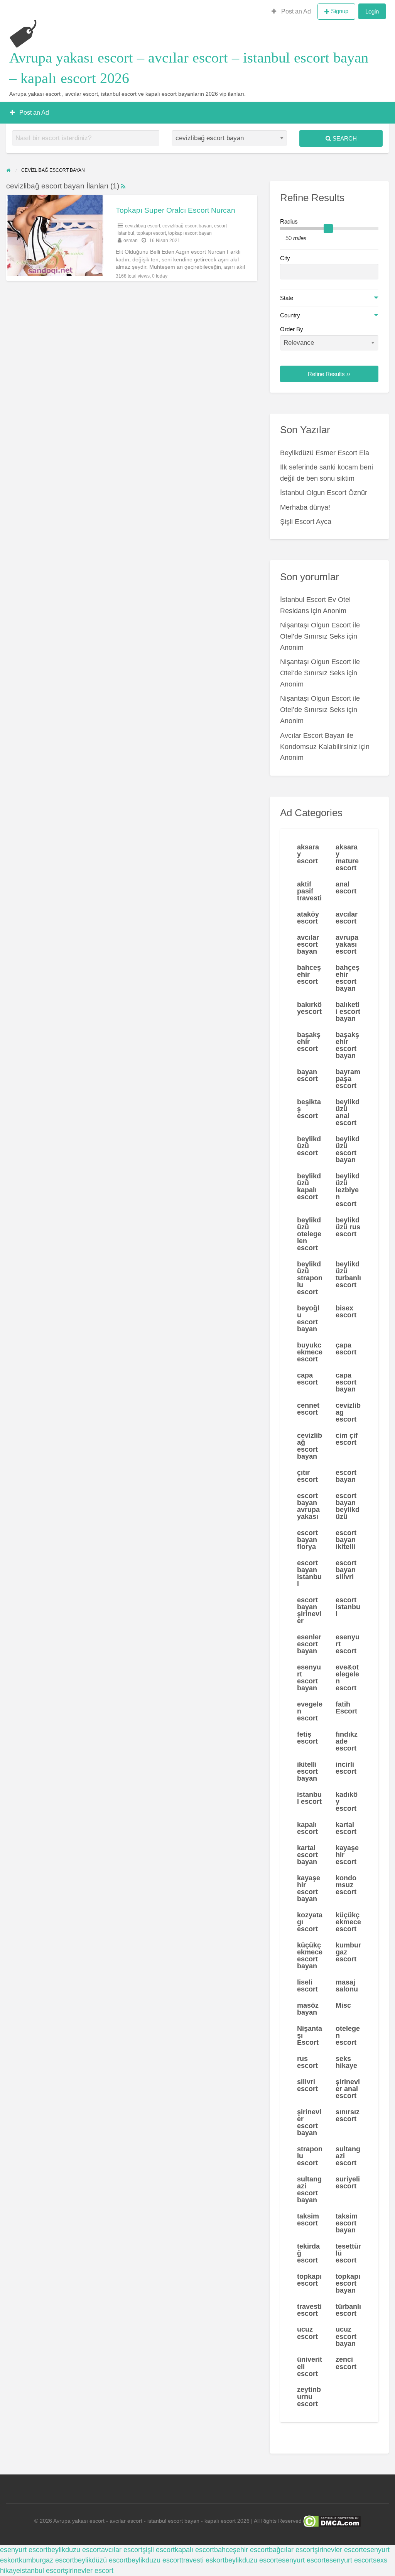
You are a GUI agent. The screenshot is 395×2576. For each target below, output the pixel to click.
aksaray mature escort (347, 858)
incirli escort (346, 1768)
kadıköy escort (347, 1802)
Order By (292, 329)
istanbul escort (309, 1798)
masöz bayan (308, 2009)
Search (344, 138)
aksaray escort (308, 854)
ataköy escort (308, 918)
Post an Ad (295, 11)
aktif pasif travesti (309, 891)
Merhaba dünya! (305, 507)
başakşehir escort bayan (347, 1045)
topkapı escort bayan (190, 233)
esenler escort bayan (309, 1644)
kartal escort (346, 1828)
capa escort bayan (346, 1382)
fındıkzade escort (347, 1741)
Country (290, 315)
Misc (343, 2005)
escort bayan (346, 1476)
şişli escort (159, 2550)
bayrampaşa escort (348, 1079)
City (285, 258)
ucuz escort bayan (346, 2336)
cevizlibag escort (143, 226)
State (287, 298)
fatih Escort (346, 1708)
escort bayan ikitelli (346, 1540)
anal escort (346, 888)
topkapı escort (151, 233)
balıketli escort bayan (348, 1012)
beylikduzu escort (74, 2550)
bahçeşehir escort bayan (348, 978)
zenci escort (346, 2363)
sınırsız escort (348, 2115)
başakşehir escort (309, 1042)
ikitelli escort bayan (307, 1771)
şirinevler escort (339, 2550)
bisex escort (346, 1312)
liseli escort (307, 1986)
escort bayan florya (307, 1540)
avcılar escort (347, 918)
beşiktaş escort (309, 1109)
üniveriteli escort (310, 2366)
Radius (289, 222)
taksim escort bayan (347, 2223)
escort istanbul (348, 1607)
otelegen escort (348, 2035)
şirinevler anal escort (348, 2089)
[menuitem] (291, 12)
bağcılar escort (292, 2550)
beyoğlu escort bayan (308, 1319)
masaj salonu (347, 1986)
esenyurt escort (348, 1644)
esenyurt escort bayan (309, 1678)
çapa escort (346, 1349)
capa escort (307, 1379)
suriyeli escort (348, 2183)
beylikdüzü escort (309, 1146)
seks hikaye (346, 2062)
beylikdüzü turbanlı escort (348, 1274)
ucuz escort (307, 2333)
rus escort (307, 2062)
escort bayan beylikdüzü (348, 1506)
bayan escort (307, 1075)
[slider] (328, 229)
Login (372, 11)
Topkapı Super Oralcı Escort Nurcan (176, 210)
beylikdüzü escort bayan (348, 1149)
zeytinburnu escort (309, 2396)
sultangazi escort (348, 2156)
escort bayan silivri (346, 1570)
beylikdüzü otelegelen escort (309, 1234)
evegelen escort (310, 1711)
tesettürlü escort (348, 2253)
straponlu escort (310, 2156)
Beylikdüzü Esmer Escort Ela (325, 453)
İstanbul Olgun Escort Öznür (324, 493)
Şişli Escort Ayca (306, 522)
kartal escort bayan (307, 1855)
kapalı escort (307, 1828)
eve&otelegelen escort (347, 1678)
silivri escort (307, 2085)
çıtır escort (307, 1476)
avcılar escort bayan (308, 944)
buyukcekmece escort (310, 1352)
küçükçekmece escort (348, 1922)
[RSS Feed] (123, 186)
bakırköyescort (309, 1008)
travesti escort (309, 2310)
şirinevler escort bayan (309, 2122)
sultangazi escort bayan (309, 2190)
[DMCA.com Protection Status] (331, 2521)
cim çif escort (347, 1439)
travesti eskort (203, 2560)
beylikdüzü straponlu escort (310, 1278)
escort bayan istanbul (309, 1573)
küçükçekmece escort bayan (310, 1956)
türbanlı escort (348, 2310)
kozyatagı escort (310, 1922)
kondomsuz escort (346, 1885)
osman (131, 241)
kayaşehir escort (347, 1855)
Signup (340, 11)
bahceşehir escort (309, 974)
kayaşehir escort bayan (309, 1888)
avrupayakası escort (347, 944)
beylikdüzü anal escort (348, 1112)
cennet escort (308, 1409)
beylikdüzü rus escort (348, 1227)
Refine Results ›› (329, 374)
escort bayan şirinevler (309, 1610)
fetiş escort (307, 1738)
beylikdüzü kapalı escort (309, 1186)
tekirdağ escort (308, 2253)
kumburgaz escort (348, 1952)
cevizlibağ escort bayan (187, 226)
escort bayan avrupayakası (308, 1506)
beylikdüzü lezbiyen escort (348, 1190)
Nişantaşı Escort (310, 2035)
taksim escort (308, 2220)
